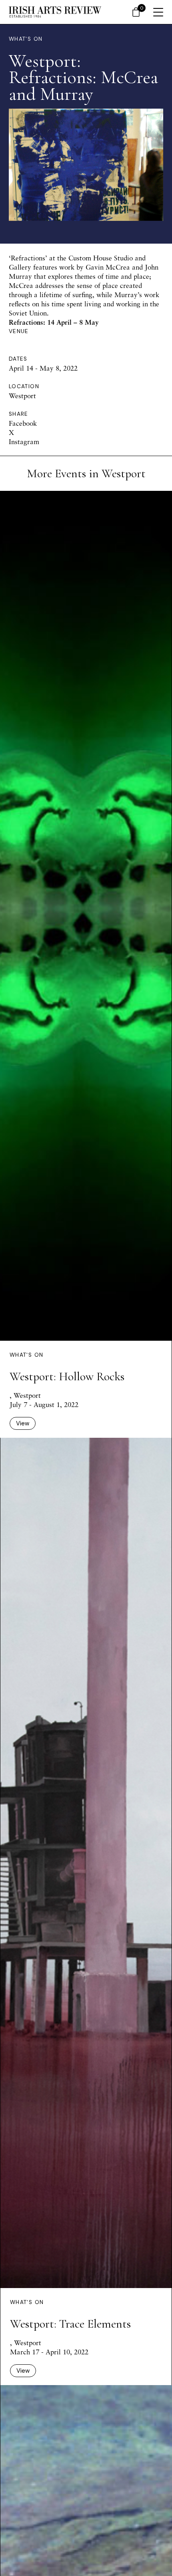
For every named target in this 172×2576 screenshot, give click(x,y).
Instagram (24, 442)
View (23, 1423)
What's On (26, 39)
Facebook (23, 423)
